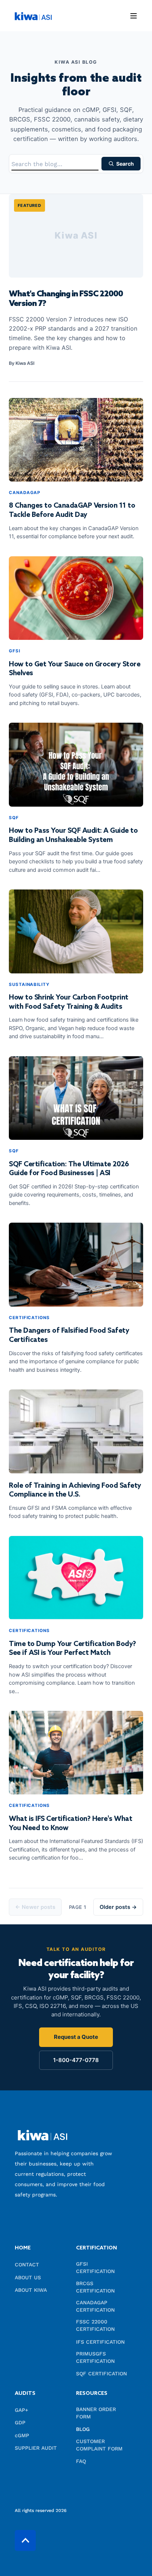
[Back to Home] (33, 15)
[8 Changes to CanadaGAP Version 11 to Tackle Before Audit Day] (76, 440)
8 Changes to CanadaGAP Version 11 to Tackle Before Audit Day (72, 510)
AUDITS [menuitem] (25, 2394)
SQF (14, 818)
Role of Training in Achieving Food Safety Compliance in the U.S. (75, 1490)
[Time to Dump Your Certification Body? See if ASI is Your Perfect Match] (76, 1578)
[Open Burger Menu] (134, 16)
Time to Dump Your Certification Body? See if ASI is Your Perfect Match (72, 1649)
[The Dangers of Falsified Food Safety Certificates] (76, 1265)
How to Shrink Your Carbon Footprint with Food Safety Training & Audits (69, 1002)
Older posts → (118, 1907)
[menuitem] (44, 2252)
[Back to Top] (25, 2540)
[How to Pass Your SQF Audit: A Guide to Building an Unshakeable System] (76, 765)
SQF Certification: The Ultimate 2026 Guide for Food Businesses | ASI (69, 1169)
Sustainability (29, 984)
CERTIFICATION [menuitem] (96, 2249)
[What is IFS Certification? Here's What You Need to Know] (76, 1753)
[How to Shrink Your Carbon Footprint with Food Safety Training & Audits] (76, 931)
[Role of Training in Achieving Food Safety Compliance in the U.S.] (76, 1431)
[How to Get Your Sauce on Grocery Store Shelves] (76, 598)
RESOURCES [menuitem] (92, 2394)
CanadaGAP (25, 493)
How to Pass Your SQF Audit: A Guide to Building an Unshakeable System (73, 835)
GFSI (15, 651)
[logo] (42, 2135)
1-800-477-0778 (76, 2060)
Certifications (29, 1318)
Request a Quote (76, 2037)
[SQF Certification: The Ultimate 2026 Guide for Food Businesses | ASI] (76, 1098)
